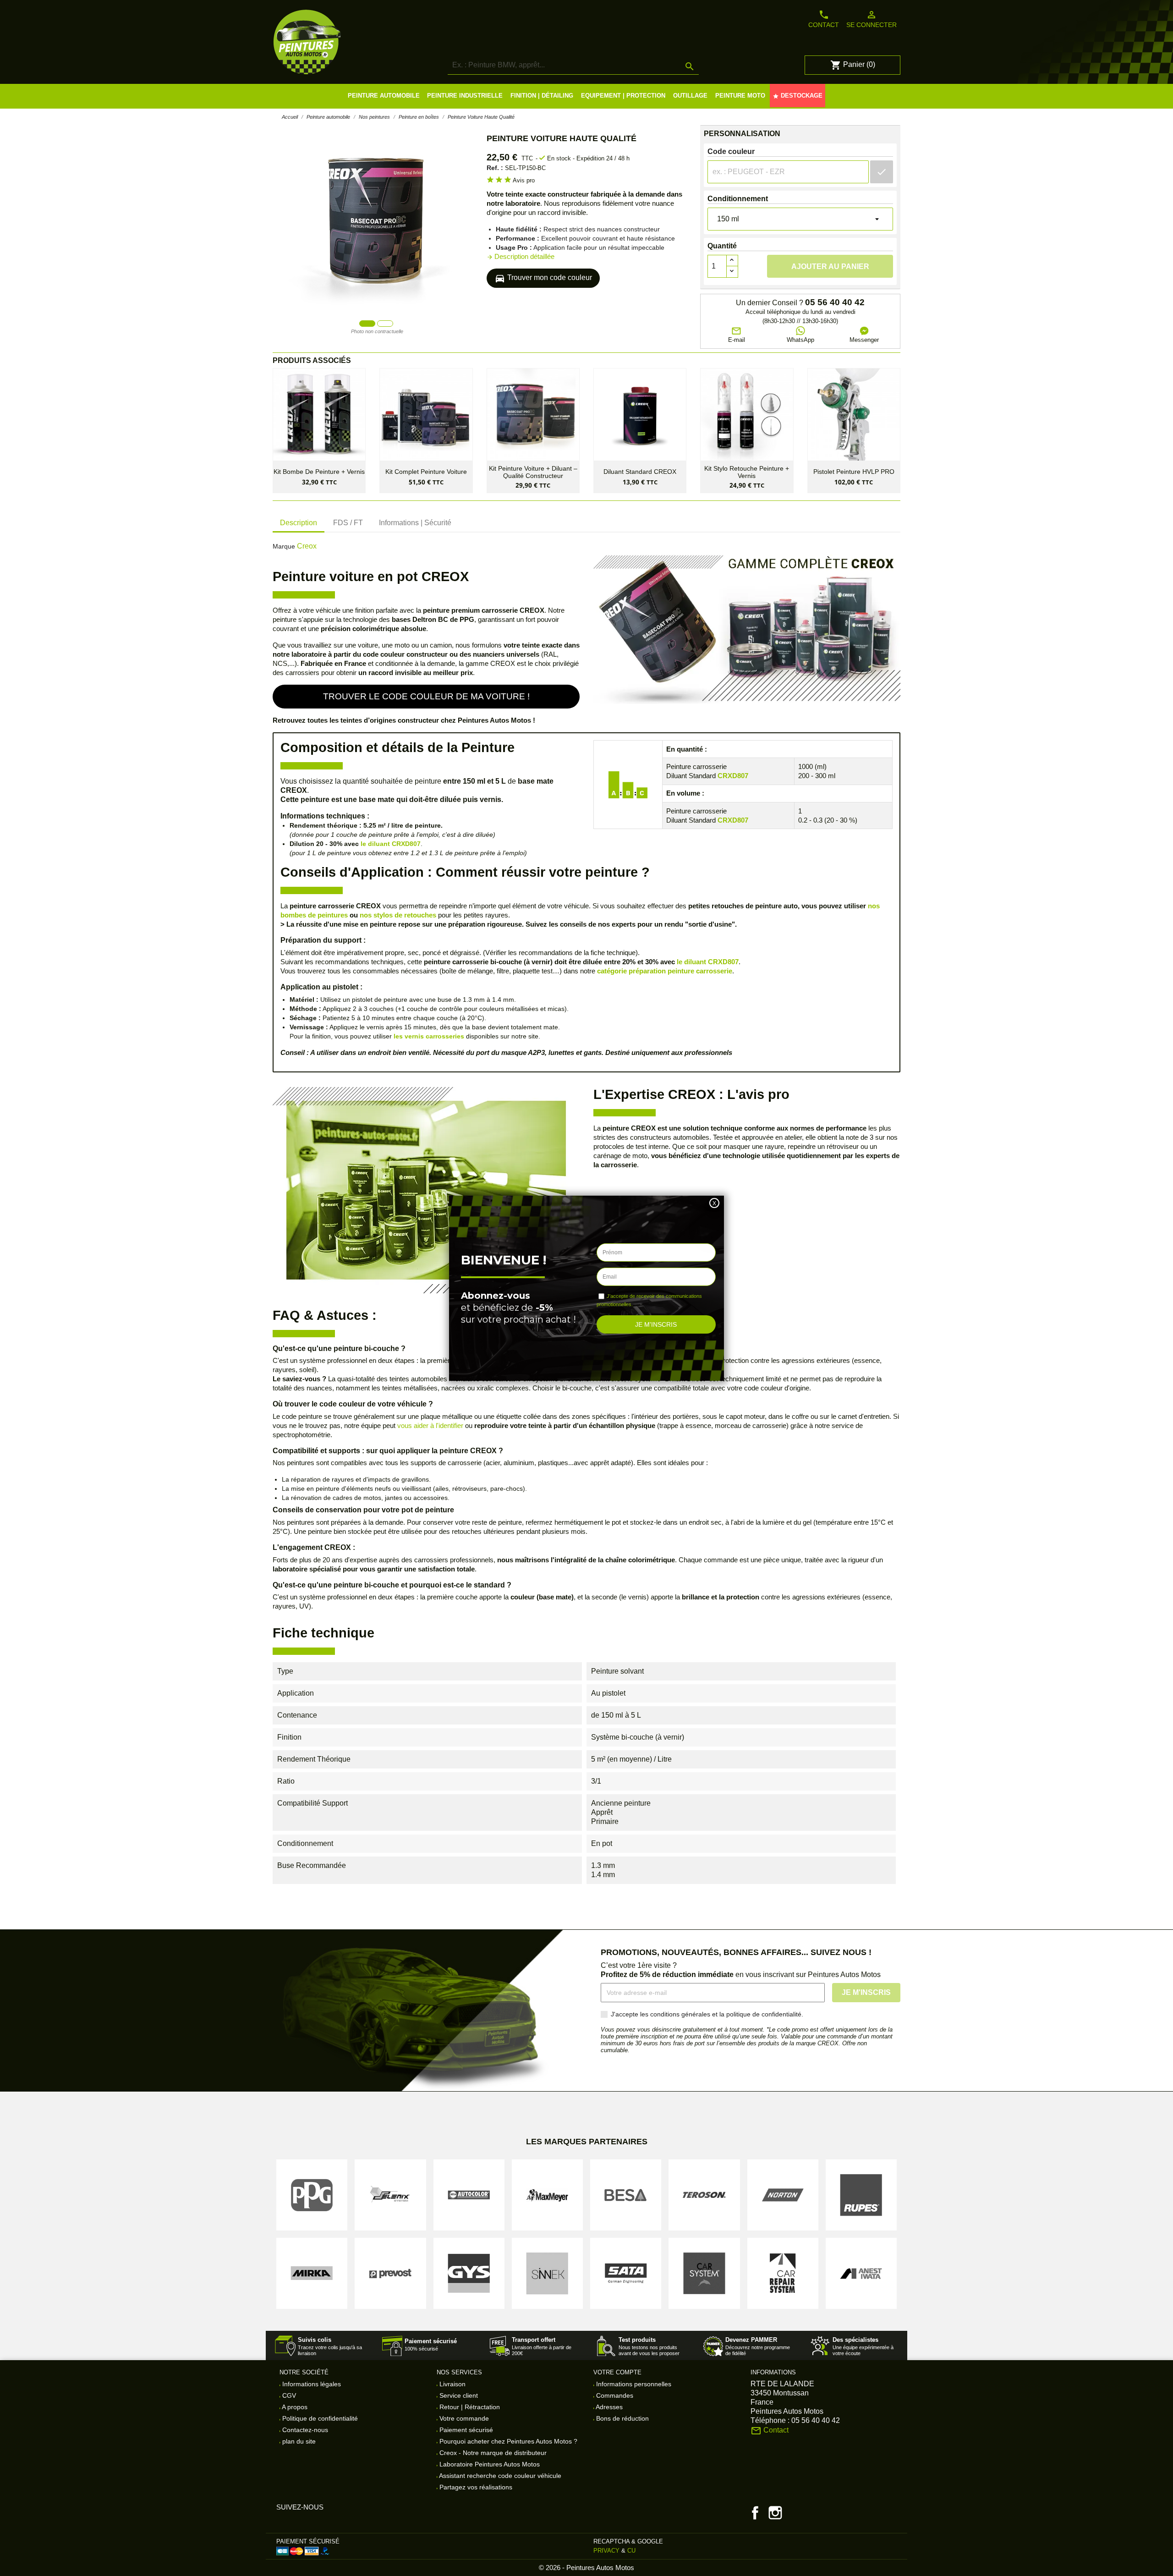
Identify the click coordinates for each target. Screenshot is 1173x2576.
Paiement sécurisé (465, 2430)
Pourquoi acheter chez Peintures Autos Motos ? (507, 2441)
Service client (458, 2395)
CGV (288, 2395)
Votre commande (463, 2418)
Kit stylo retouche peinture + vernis (747, 472)
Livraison (452, 2384)
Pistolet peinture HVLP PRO (854, 472)
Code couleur (731, 151)
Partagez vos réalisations (475, 2487)
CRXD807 (733, 776)
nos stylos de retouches (398, 915)
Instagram (775, 2513)
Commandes (614, 2395)
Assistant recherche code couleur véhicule (499, 2476)
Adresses (608, 2407)
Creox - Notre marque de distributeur (492, 2453)
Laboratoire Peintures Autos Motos (489, 2464)
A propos (294, 2407)
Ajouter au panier (830, 266)
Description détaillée (521, 256)
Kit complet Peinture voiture (426, 472)
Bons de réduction (622, 2418)
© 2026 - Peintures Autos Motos (586, 2568)
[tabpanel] (377, 221)
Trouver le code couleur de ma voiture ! (426, 696)
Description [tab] (299, 523)
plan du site (298, 2441)
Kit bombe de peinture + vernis (319, 472)
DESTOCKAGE (798, 96)
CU (631, 2551)
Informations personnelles (633, 2384)
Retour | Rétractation (469, 2407)
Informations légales (311, 2384)
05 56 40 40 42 (835, 302)
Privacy (606, 2551)
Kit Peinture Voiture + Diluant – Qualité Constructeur (533, 472)
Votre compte (617, 2372)
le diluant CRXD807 (391, 844)
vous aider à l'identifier (430, 1425)
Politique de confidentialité (319, 2418)
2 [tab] (385, 323)
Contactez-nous (304, 2430)
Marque (284, 546)
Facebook (755, 2513)
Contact (824, 19)
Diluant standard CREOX (640, 472)
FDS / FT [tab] (348, 523)
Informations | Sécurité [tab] (415, 523)
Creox (307, 546)
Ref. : (495, 168)
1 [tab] (367, 323)
